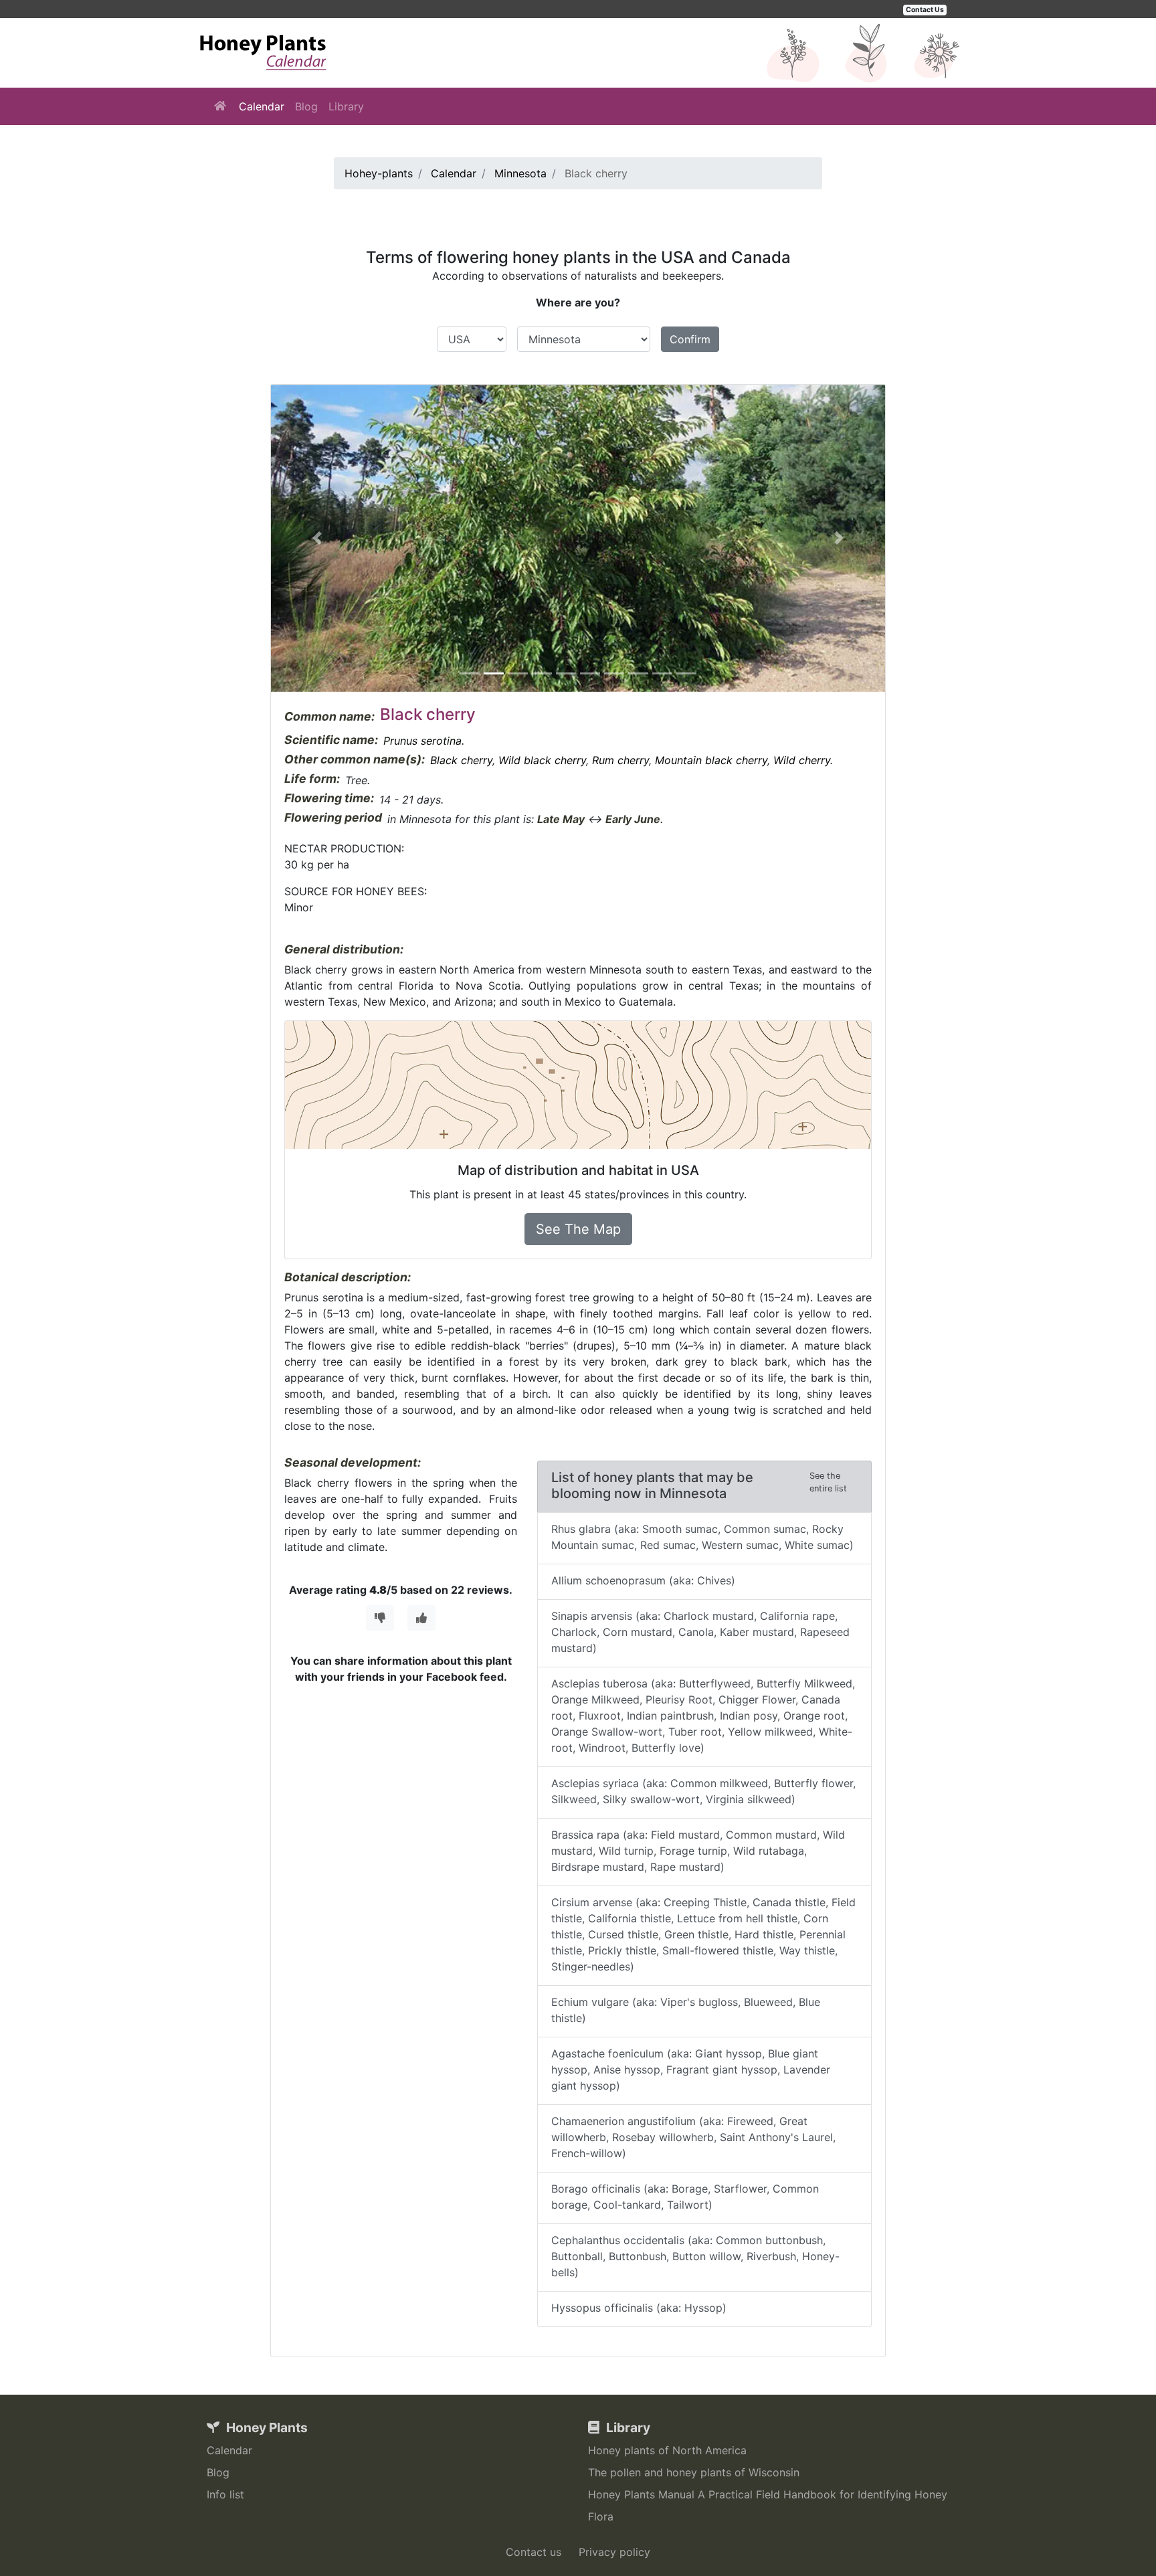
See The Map (578, 1229)
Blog (306, 106)
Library (346, 106)
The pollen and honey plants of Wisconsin (694, 2472)
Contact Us (925, 10)
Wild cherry (802, 760)
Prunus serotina (422, 741)
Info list (225, 2494)
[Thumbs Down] (380, 1618)
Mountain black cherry (711, 760)
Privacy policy (614, 2552)
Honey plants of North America (667, 2450)
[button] (317, 538)
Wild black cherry (542, 760)
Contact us (534, 2552)
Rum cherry (620, 760)
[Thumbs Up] (421, 1618)
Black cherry (461, 760)
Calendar (262, 106)
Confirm (690, 339)
